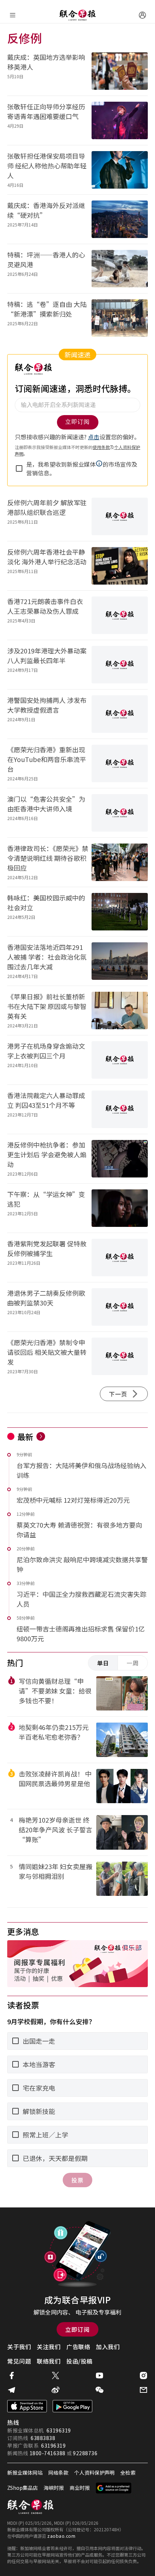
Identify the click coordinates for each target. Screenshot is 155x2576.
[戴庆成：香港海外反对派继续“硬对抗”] (120, 219)
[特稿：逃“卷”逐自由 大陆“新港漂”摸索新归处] (120, 318)
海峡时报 (54, 2488)
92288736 (85, 2453)
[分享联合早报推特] (56, 2375)
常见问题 (19, 2361)
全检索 (128, 2472)
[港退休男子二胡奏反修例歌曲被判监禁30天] (120, 1307)
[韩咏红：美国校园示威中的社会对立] (120, 912)
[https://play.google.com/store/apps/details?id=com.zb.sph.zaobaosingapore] (72, 2406)
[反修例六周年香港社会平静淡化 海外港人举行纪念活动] (120, 566)
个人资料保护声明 (94, 2472)
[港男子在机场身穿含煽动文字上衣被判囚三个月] (120, 1060)
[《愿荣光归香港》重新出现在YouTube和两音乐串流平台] (120, 763)
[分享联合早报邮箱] (143, 2390)
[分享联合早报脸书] (12, 2375)
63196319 (59, 2430)
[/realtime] (41, 1436)
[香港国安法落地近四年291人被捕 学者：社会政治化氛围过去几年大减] (120, 961)
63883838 (43, 2438)
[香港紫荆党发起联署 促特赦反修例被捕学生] (120, 1258)
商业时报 (80, 2488)
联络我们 (49, 2361)
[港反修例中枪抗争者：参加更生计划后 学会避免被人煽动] (120, 1159)
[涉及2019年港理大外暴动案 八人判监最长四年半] (120, 665)
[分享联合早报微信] (99, 2390)
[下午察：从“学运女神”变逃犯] (120, 1208)
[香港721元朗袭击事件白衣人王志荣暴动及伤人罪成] (120, 615)
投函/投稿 (79, 2361)
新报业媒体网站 (25, 2472)
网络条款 (58, 2472)
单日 (103, 1663)
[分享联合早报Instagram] (143, 2375)
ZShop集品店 (23, 2488)
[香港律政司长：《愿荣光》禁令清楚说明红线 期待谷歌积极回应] (120, 862)
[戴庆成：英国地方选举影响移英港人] (120, 71)
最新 (25, 1436)
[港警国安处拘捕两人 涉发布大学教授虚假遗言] (120, 714)
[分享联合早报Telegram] (12, 2390)
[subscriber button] (142, 15)
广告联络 (78, 2347)
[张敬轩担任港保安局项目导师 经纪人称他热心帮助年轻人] (120, 170)
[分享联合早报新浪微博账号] (56, 2390)
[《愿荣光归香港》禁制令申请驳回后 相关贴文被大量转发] (120, 1356)
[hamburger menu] (13, 15)
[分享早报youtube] (99, 2375)
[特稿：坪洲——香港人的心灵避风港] (120, 269)
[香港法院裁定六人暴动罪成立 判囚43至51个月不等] (120, 1109)
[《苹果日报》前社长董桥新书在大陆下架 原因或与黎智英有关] (120, 1010)
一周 (133, 1663)
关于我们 (19, 2347)
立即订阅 (77, 2329)
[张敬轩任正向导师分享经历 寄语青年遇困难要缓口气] (120, 120)
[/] (77, 15)
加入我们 (108, 2347)
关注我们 (49, 2347)
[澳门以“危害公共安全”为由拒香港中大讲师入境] (120, 813)
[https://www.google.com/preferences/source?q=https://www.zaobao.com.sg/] (114, 2488)
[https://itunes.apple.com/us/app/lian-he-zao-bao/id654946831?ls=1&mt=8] (27, 2406)
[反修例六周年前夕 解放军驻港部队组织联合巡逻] (120, 516)
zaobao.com (61, 2536)
